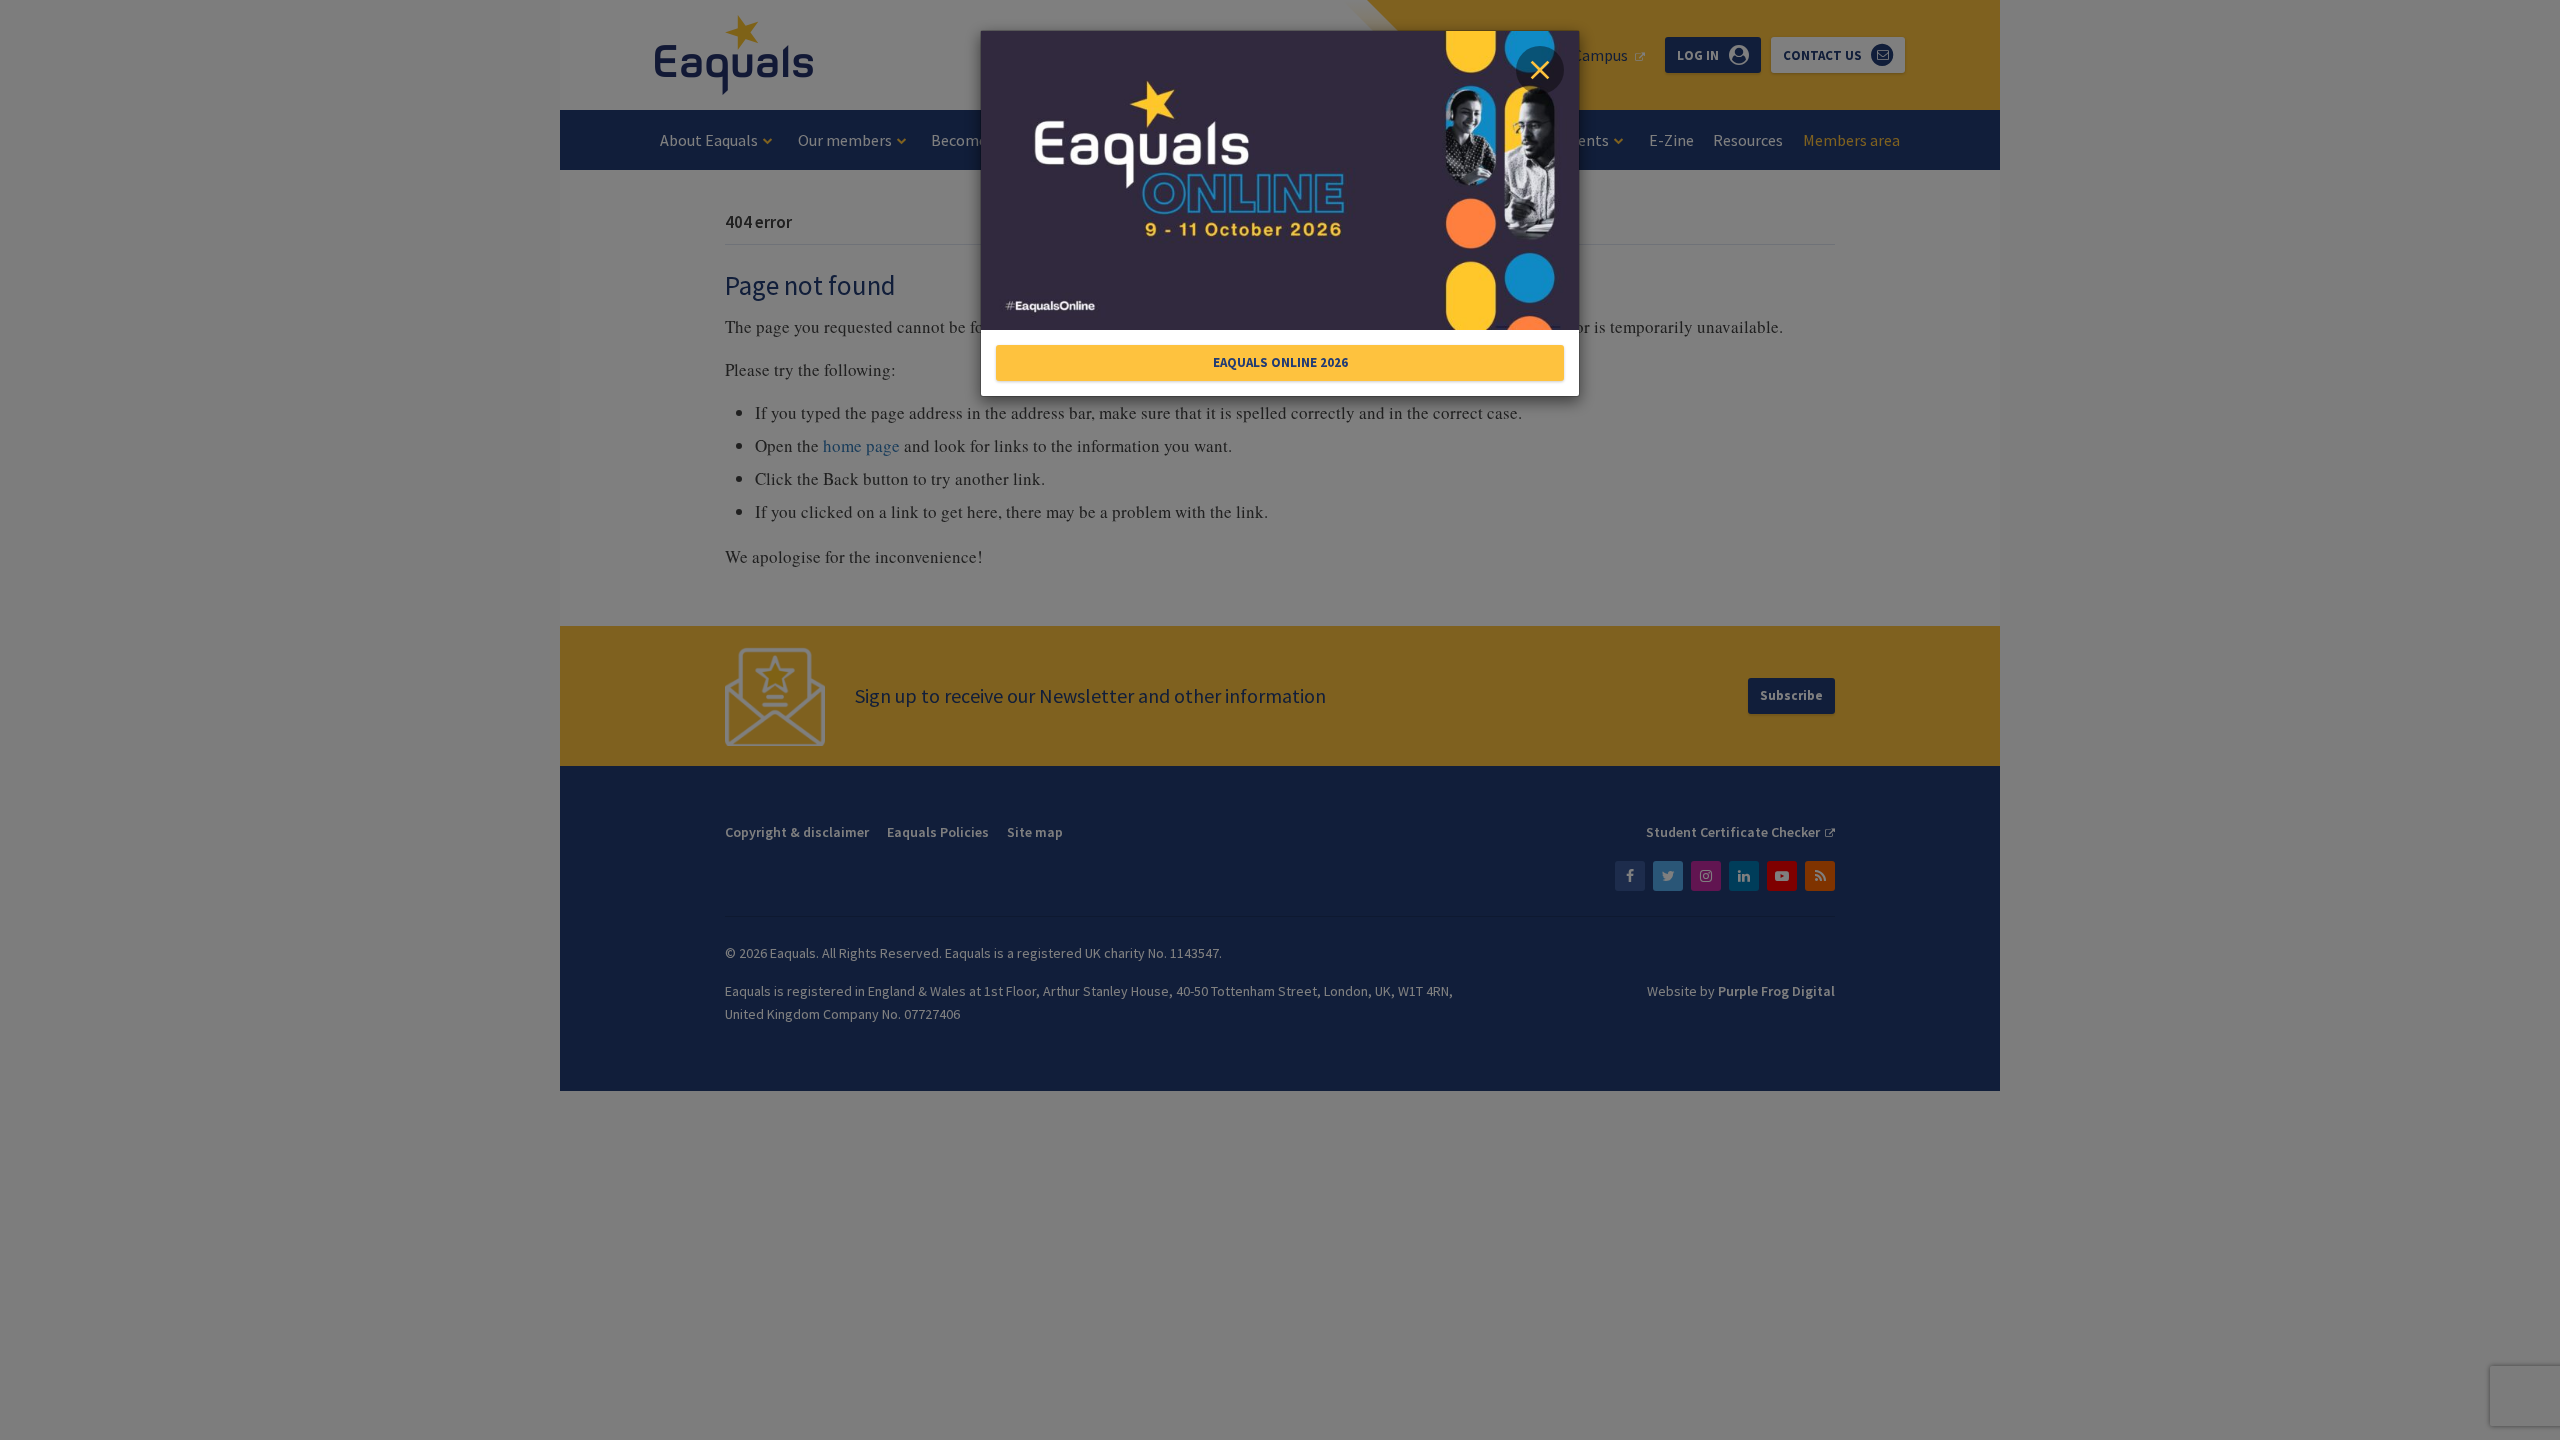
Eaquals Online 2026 (1280, 362)
